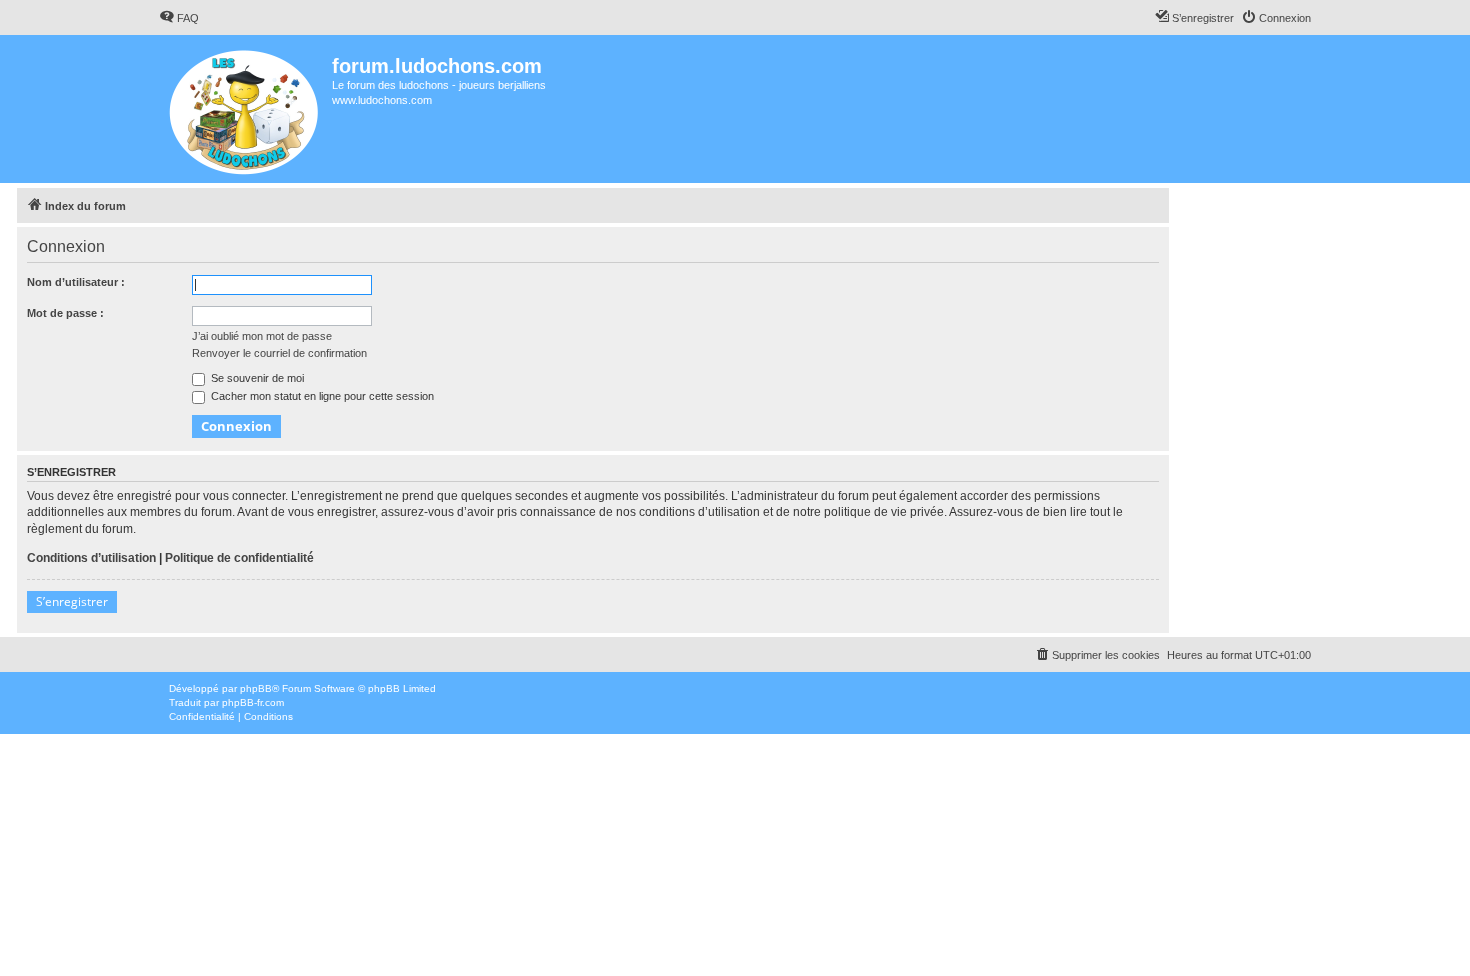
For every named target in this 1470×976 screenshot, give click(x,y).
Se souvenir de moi (256, 378)
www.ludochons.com (382, 100)
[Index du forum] (245, 109)
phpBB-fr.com (253, 702)
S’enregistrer (72, 601)
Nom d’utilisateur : (76, 282)
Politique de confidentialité (239, 558)
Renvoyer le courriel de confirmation (279, 353)
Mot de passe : (65, 313)
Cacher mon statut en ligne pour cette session (321, 396)
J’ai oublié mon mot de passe (262, 336)
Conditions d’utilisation (91, 558)
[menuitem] (179, 18)
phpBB (256, 688)
